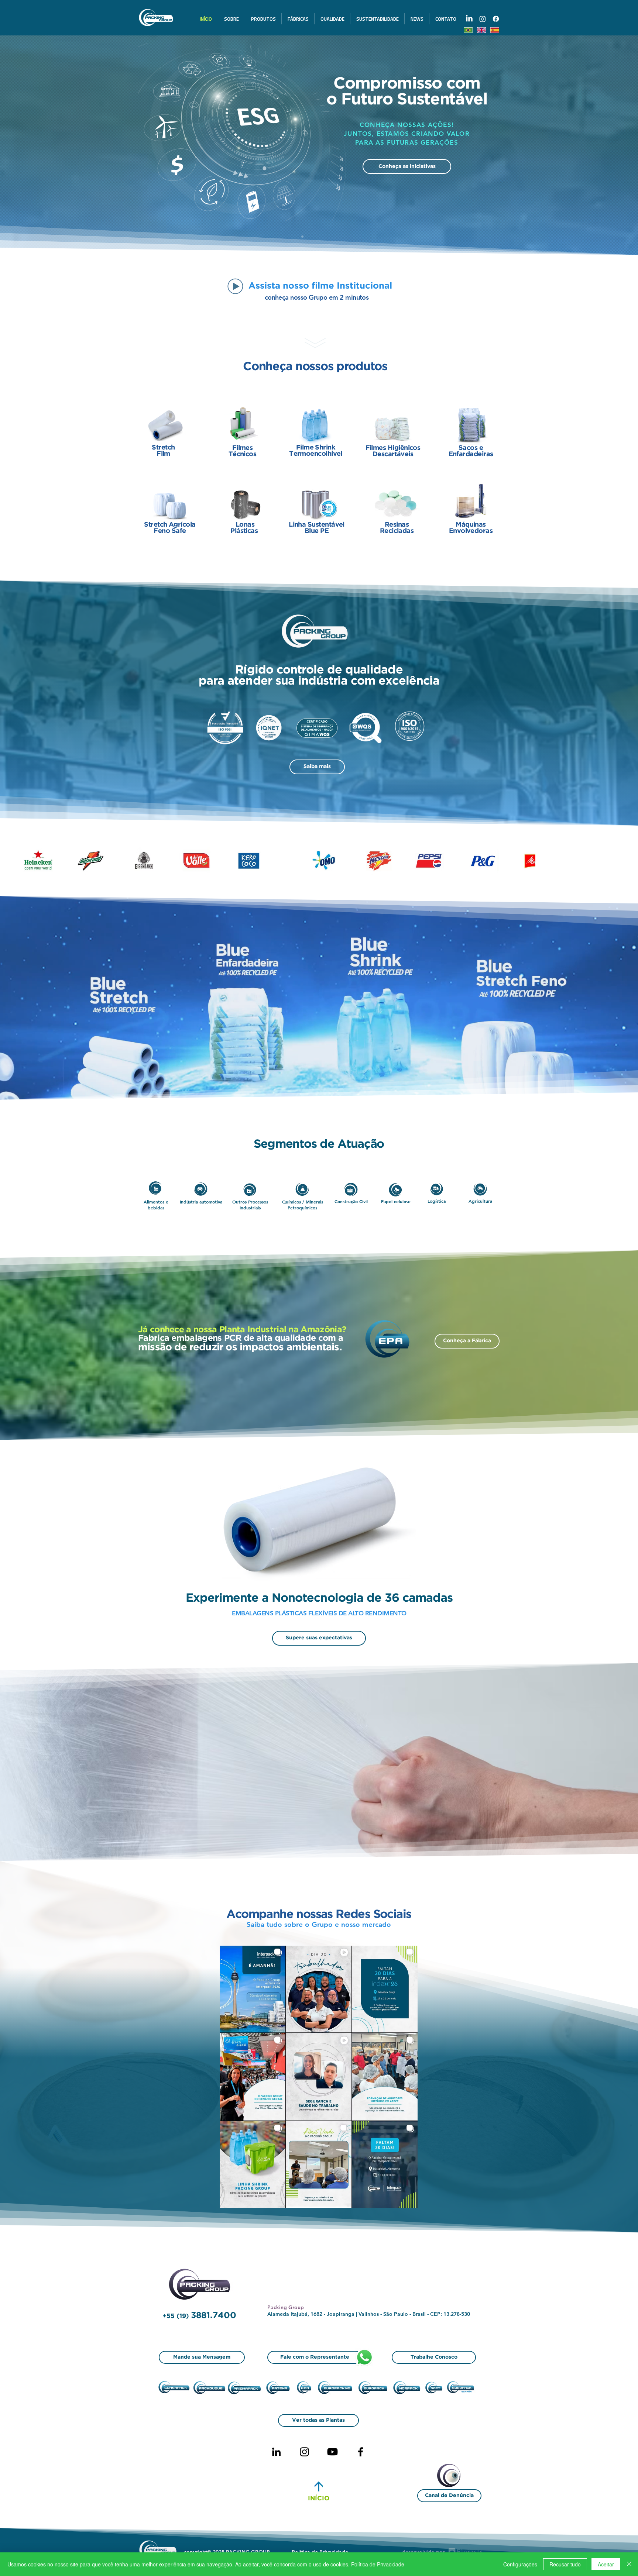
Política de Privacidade (378, 2564)
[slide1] (316, 237)
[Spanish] (494, 30)
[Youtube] (332, 2452)
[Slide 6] (309, 237)
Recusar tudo (565, 2564)
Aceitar (606, 2564)
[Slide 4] (329, 237)
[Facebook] (361, 2452)
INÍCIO (319, 2499)
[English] (481, 30)
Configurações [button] (520, 2564)
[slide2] (322, 237)
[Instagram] (304, 2452)
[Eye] (453, 2477)
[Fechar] (629, 2564)
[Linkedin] (276, 2452)
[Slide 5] (302, 237)
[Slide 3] (336, 237)
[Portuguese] (468, 30)
